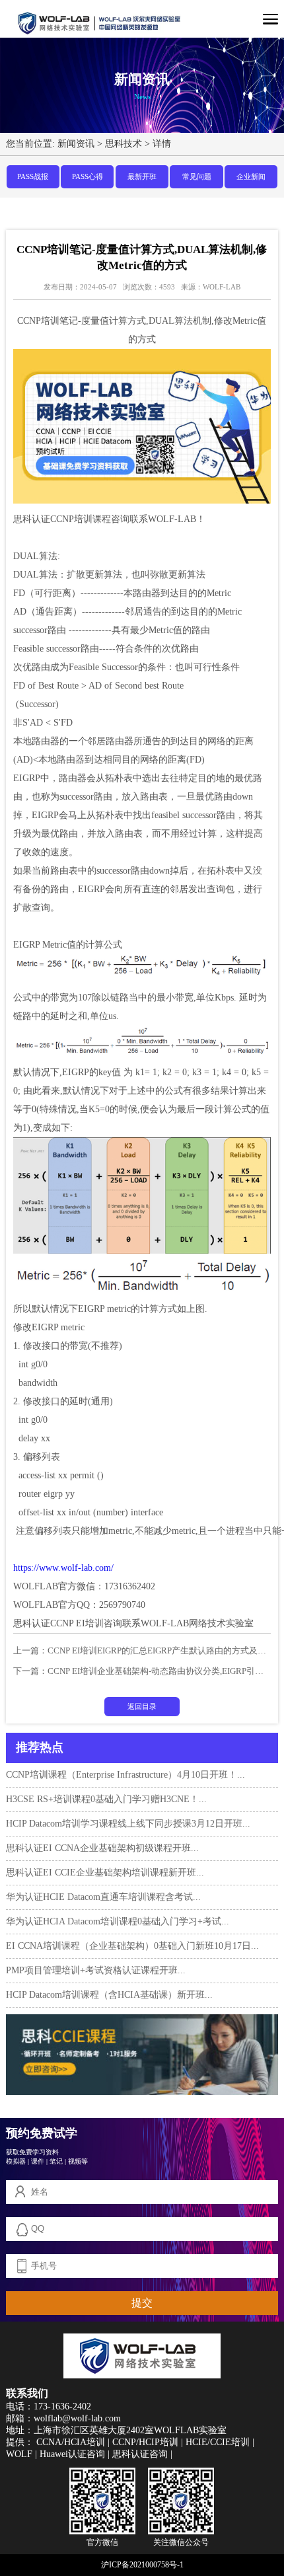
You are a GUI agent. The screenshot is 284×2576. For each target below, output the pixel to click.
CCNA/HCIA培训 (71, 2442)
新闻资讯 (76, 144)
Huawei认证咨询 (72, 2454)
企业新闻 (251, 176)
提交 (142, 2303)
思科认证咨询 (140, 2454)
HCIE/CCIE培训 (218, 2442)
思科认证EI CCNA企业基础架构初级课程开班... (102, 1848)
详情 (162, 144)
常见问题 (197, 176)
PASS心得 (88, 176)
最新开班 (142, 176)
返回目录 (142, 1706)
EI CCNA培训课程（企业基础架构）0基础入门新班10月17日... (132, 1946)
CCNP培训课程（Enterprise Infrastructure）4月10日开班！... (125, 1775)
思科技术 (124, 144)
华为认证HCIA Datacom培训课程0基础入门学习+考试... (118, 1921)
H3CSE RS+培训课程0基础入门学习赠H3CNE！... (106, 1799)
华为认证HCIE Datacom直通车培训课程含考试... (103, 1897)
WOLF (19, 2454)
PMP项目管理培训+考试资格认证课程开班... (96, 1970)
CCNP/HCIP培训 (145, 2442)
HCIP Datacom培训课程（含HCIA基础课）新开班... (109, 1995)
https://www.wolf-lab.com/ (63, 1568)
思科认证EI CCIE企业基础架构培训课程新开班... (105, 1873)
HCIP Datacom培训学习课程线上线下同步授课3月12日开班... (128, 1824)
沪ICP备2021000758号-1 (142, 2565)
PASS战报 (33, 176)
